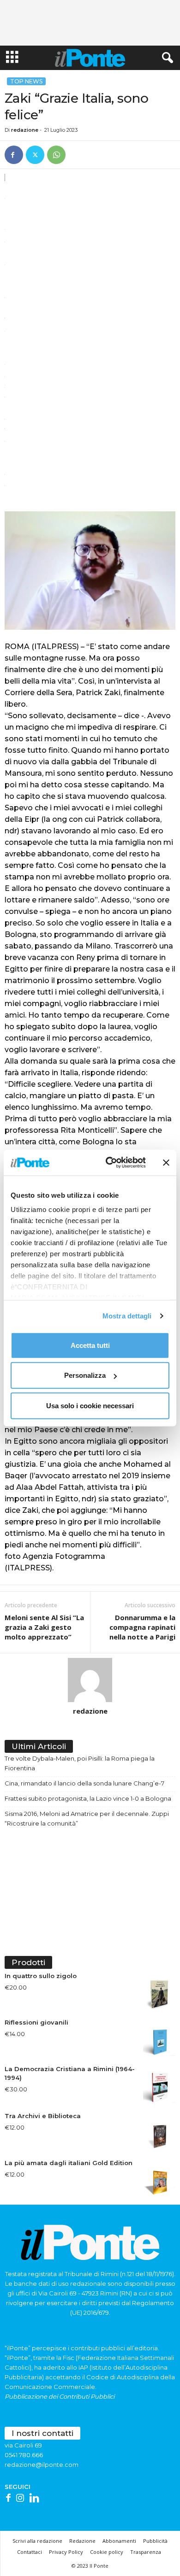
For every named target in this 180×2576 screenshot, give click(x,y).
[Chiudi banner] (166, 1163)
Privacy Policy (66, 2552)
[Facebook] (14, 155)
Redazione (82, 2541)
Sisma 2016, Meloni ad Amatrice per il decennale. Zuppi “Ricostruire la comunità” (87, 1818)
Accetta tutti (90, 1345)
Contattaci (30, 2552)
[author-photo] (90, 1680)
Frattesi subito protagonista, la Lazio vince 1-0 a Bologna (88, 1798)
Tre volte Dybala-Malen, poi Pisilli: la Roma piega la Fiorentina (80, 1763)
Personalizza (85, 1375)
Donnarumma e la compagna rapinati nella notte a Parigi (142, 1627)
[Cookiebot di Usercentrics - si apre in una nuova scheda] (109, 1163)
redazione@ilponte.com (42, 2465)
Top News (26, 81)
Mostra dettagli (127, 1316)
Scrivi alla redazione (37, 2541)
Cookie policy (107, 2552)
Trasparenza (146, 2552)
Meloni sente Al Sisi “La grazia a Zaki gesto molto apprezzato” (44, 1627)
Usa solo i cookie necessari (90, 1405)
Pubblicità (155, 2541)
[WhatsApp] (56, 155)
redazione (25, 130)
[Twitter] (35, 155)
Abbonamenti (119, 2541)
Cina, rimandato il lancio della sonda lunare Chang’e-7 (84, 1783)
